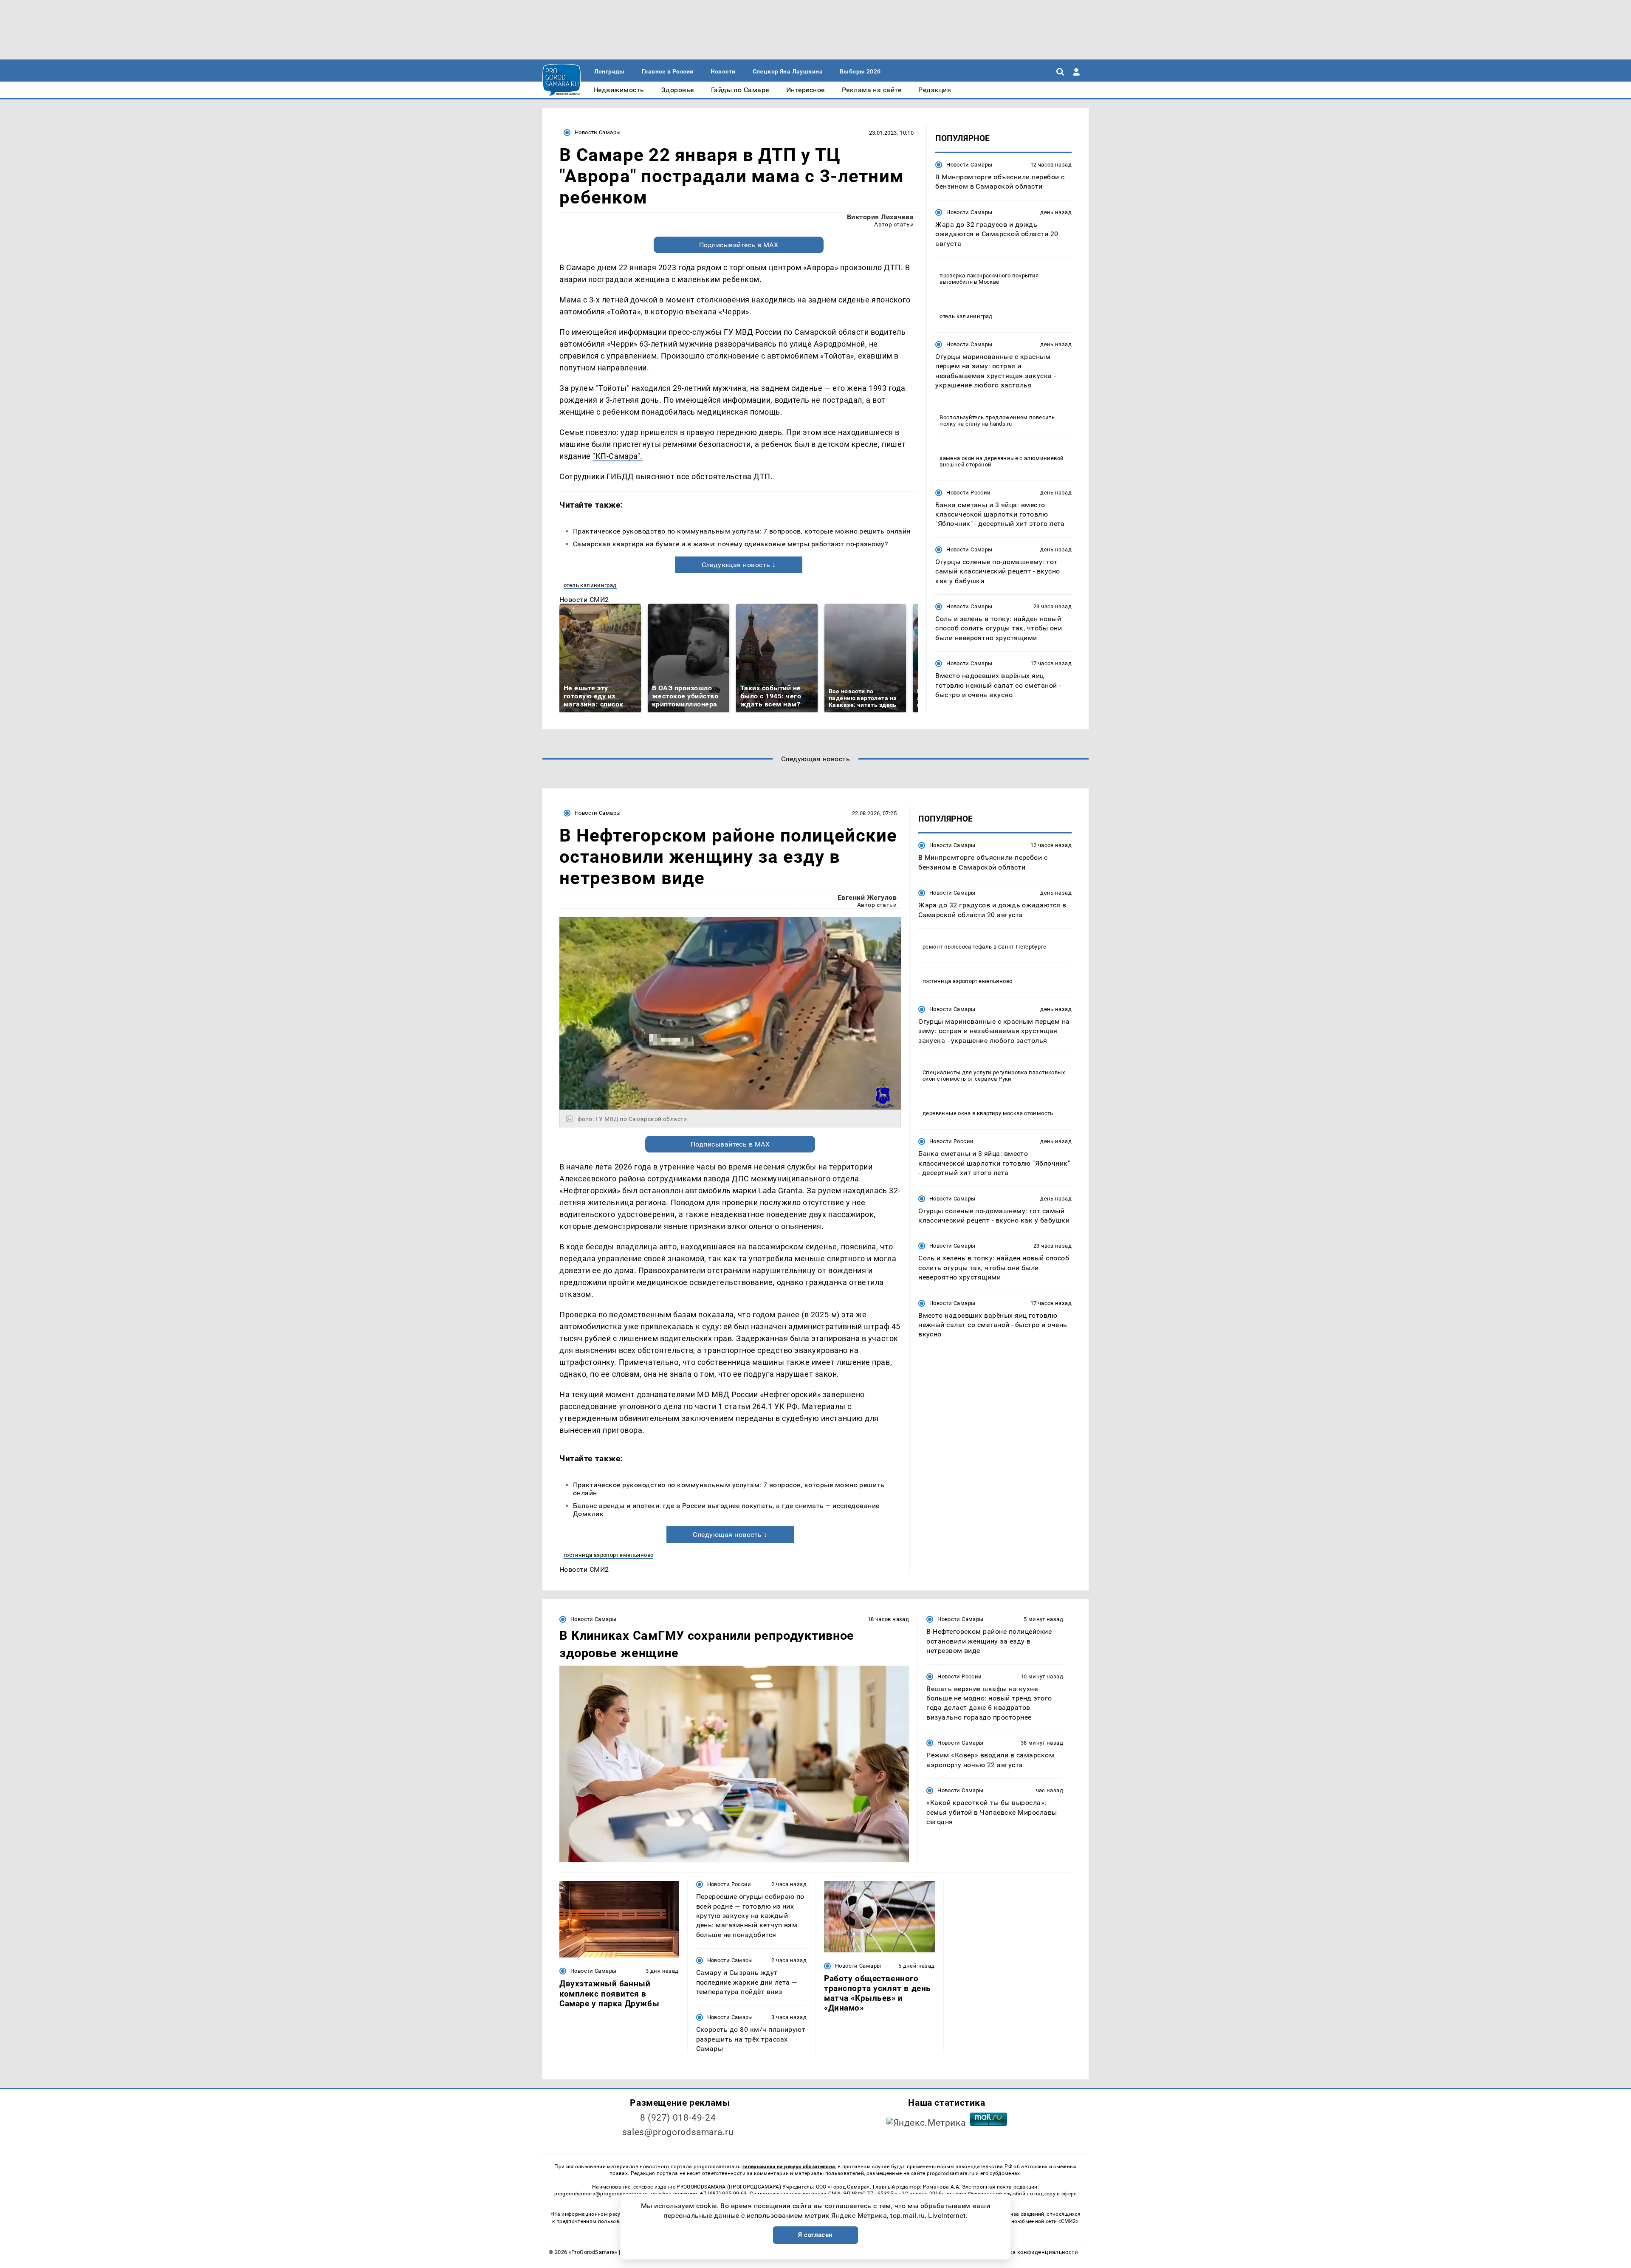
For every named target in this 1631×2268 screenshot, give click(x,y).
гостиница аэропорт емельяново (608, 1555)
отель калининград (590, 585)
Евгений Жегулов (867, 897)
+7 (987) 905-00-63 (723, 2194)
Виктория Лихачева (880, 217)
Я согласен (815, 2235)
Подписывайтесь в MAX (739, 245)
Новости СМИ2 (584, 600)
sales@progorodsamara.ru (678, 2132)
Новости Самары (598, 132)
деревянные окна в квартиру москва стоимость (988, 1113)
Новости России (968, 493)
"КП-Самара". (617, 456)
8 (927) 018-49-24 (678, 2118)
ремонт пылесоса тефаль (957, 947)
